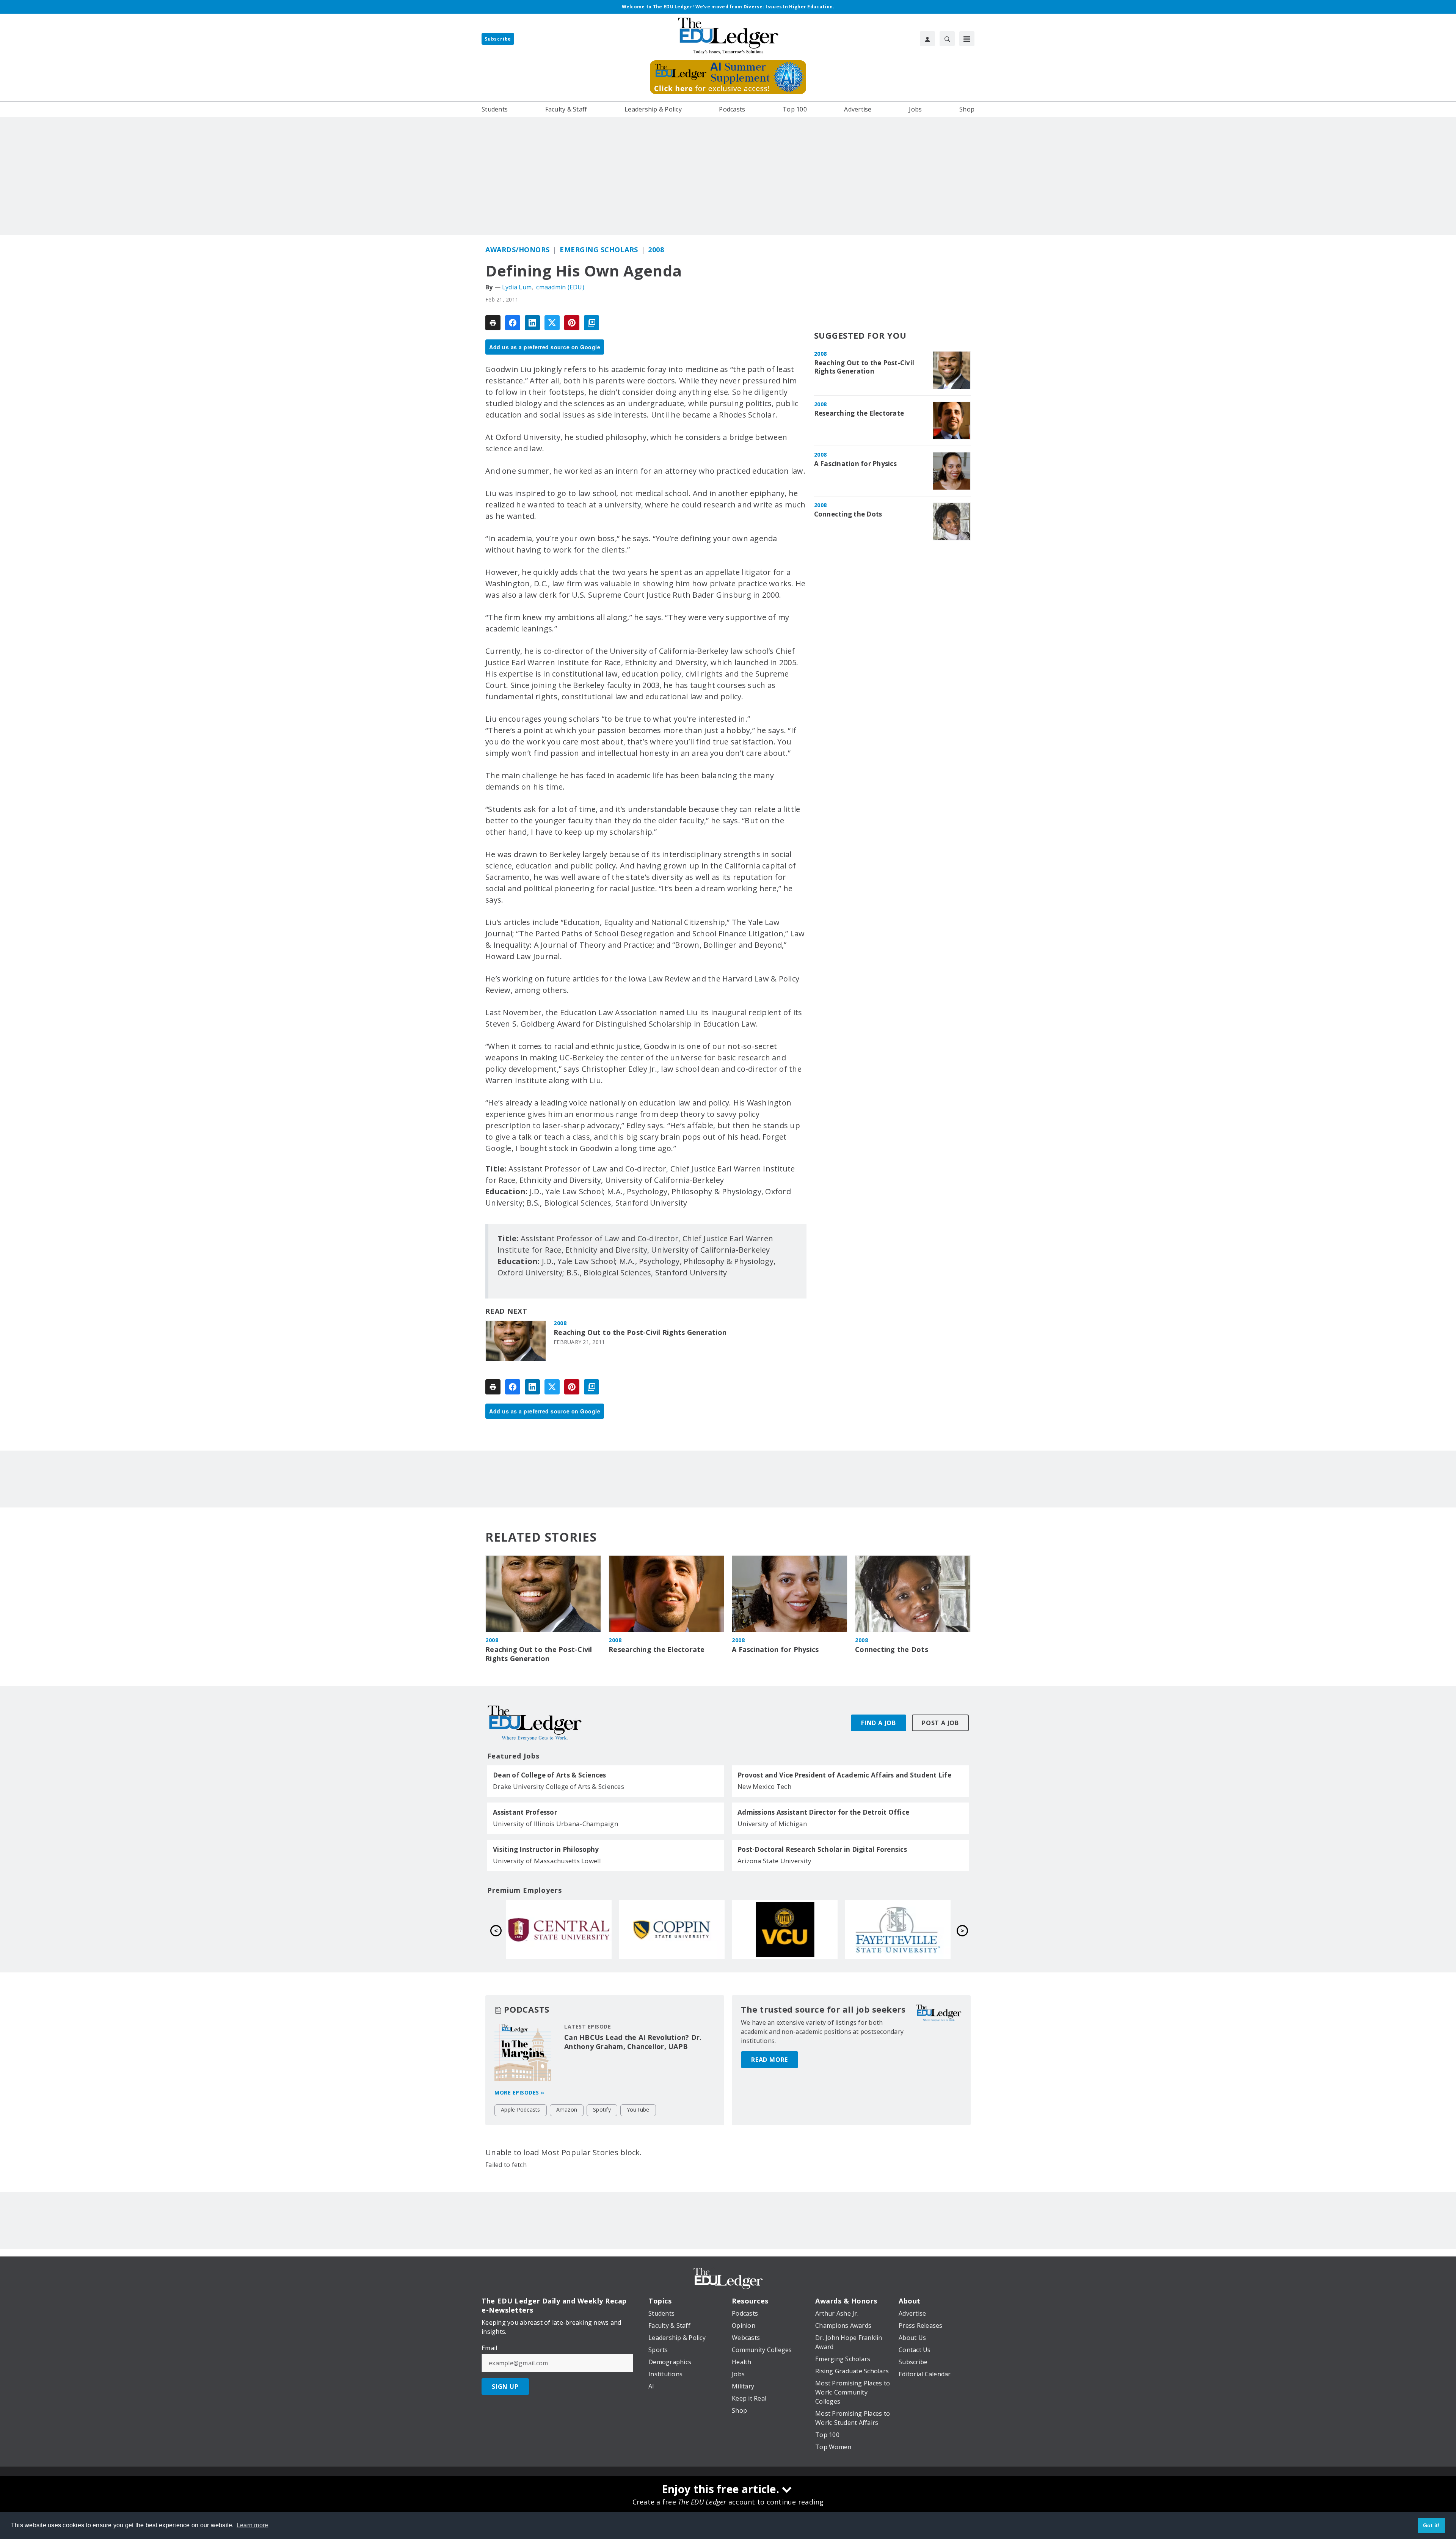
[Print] (493, 323)
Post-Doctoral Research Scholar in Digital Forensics (822, 1850)
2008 (656, 250)
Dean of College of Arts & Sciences (550, 1775)
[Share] (513, 323)
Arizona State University (774, 1861)
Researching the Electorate (859, 413)
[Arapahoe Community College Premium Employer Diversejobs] (672, 1930)
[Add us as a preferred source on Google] (591, 323)
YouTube (638, 2110)
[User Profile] (927, 39)
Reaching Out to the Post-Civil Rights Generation (640, 1332)
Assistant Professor (525, 1812)
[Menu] (967, 39)
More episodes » (519, 2092)
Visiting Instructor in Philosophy (546, 1850)
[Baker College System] (559, 1930)
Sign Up (505, 2387)
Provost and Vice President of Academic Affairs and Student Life (844, 1775)
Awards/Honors (518, 250)
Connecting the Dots (848, 514)
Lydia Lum (517, 287)
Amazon (567, 2110)
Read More (770, 2060)
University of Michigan (772, 1824)
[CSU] (898, 1930)
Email (489, 2348)
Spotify (602, 2110)
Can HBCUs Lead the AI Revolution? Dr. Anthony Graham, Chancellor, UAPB (633, 2042)
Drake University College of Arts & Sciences (559, 1786)
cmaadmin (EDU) (560, 287)
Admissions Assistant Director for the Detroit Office (823, 1812)
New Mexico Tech (764, 1786)
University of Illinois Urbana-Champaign (555, 1824)
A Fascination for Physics (855, 464)
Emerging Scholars (599, 250)
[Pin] (572, 323)
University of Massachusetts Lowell (547, 1861)
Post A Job (940, 1723)
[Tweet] (552, 323)
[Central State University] (785, 1930)
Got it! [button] (1432, 2525)
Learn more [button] (253, 2525)
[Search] (947, 39)
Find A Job (879, 1723)
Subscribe (498, 39)
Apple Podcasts (521, 2110)
